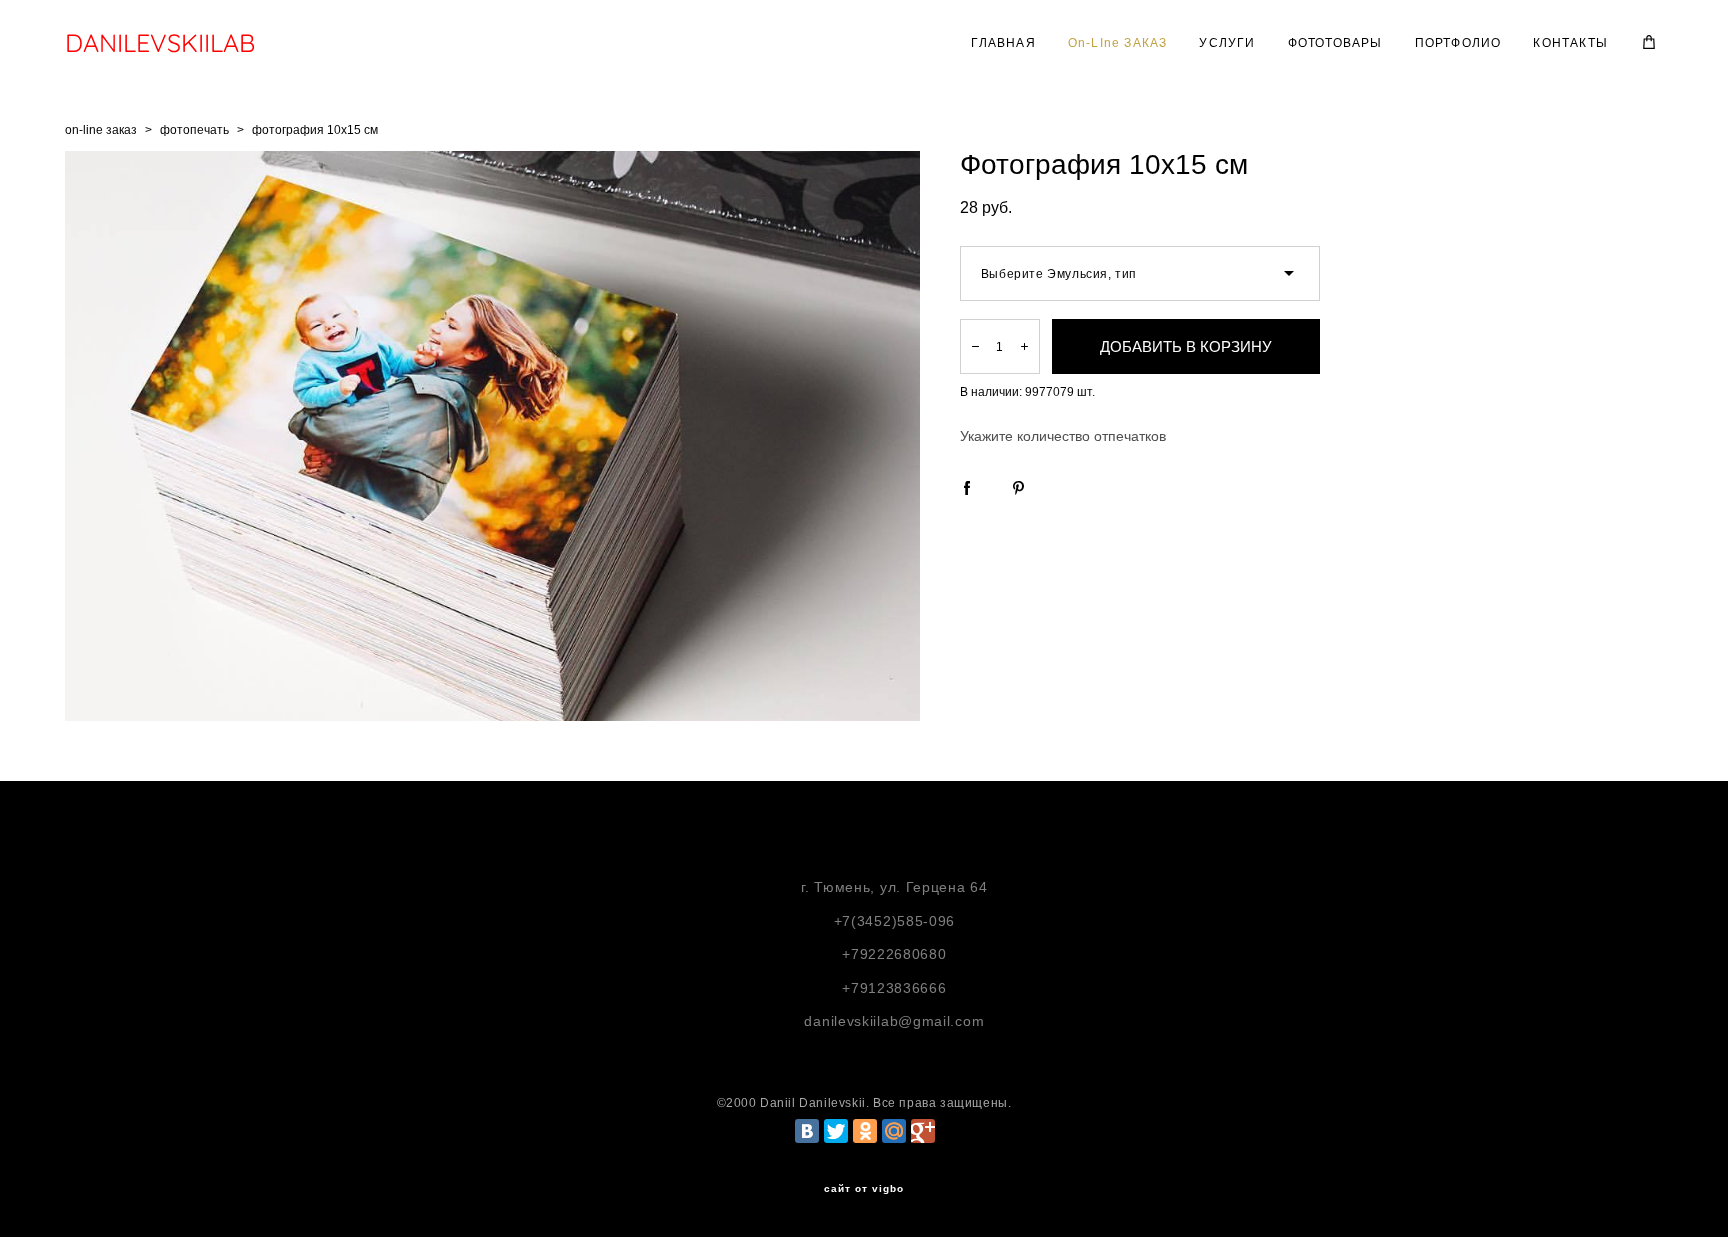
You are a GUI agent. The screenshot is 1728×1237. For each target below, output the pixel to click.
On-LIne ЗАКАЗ (1118, 43)
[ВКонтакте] (807, 1131)
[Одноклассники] (865, 1131)
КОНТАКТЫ (1570, 43)
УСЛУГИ (1227, 43)
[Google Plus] (923, 1131)
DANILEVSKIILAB (160, 42)
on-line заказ (101, 130)
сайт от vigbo (864, 1189)
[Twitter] (836, 1131)
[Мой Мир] (894, 1131)
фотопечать (194, 130)
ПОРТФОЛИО (1458, 43)
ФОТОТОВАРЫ (1335, 43)
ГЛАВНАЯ (1003, 43)
